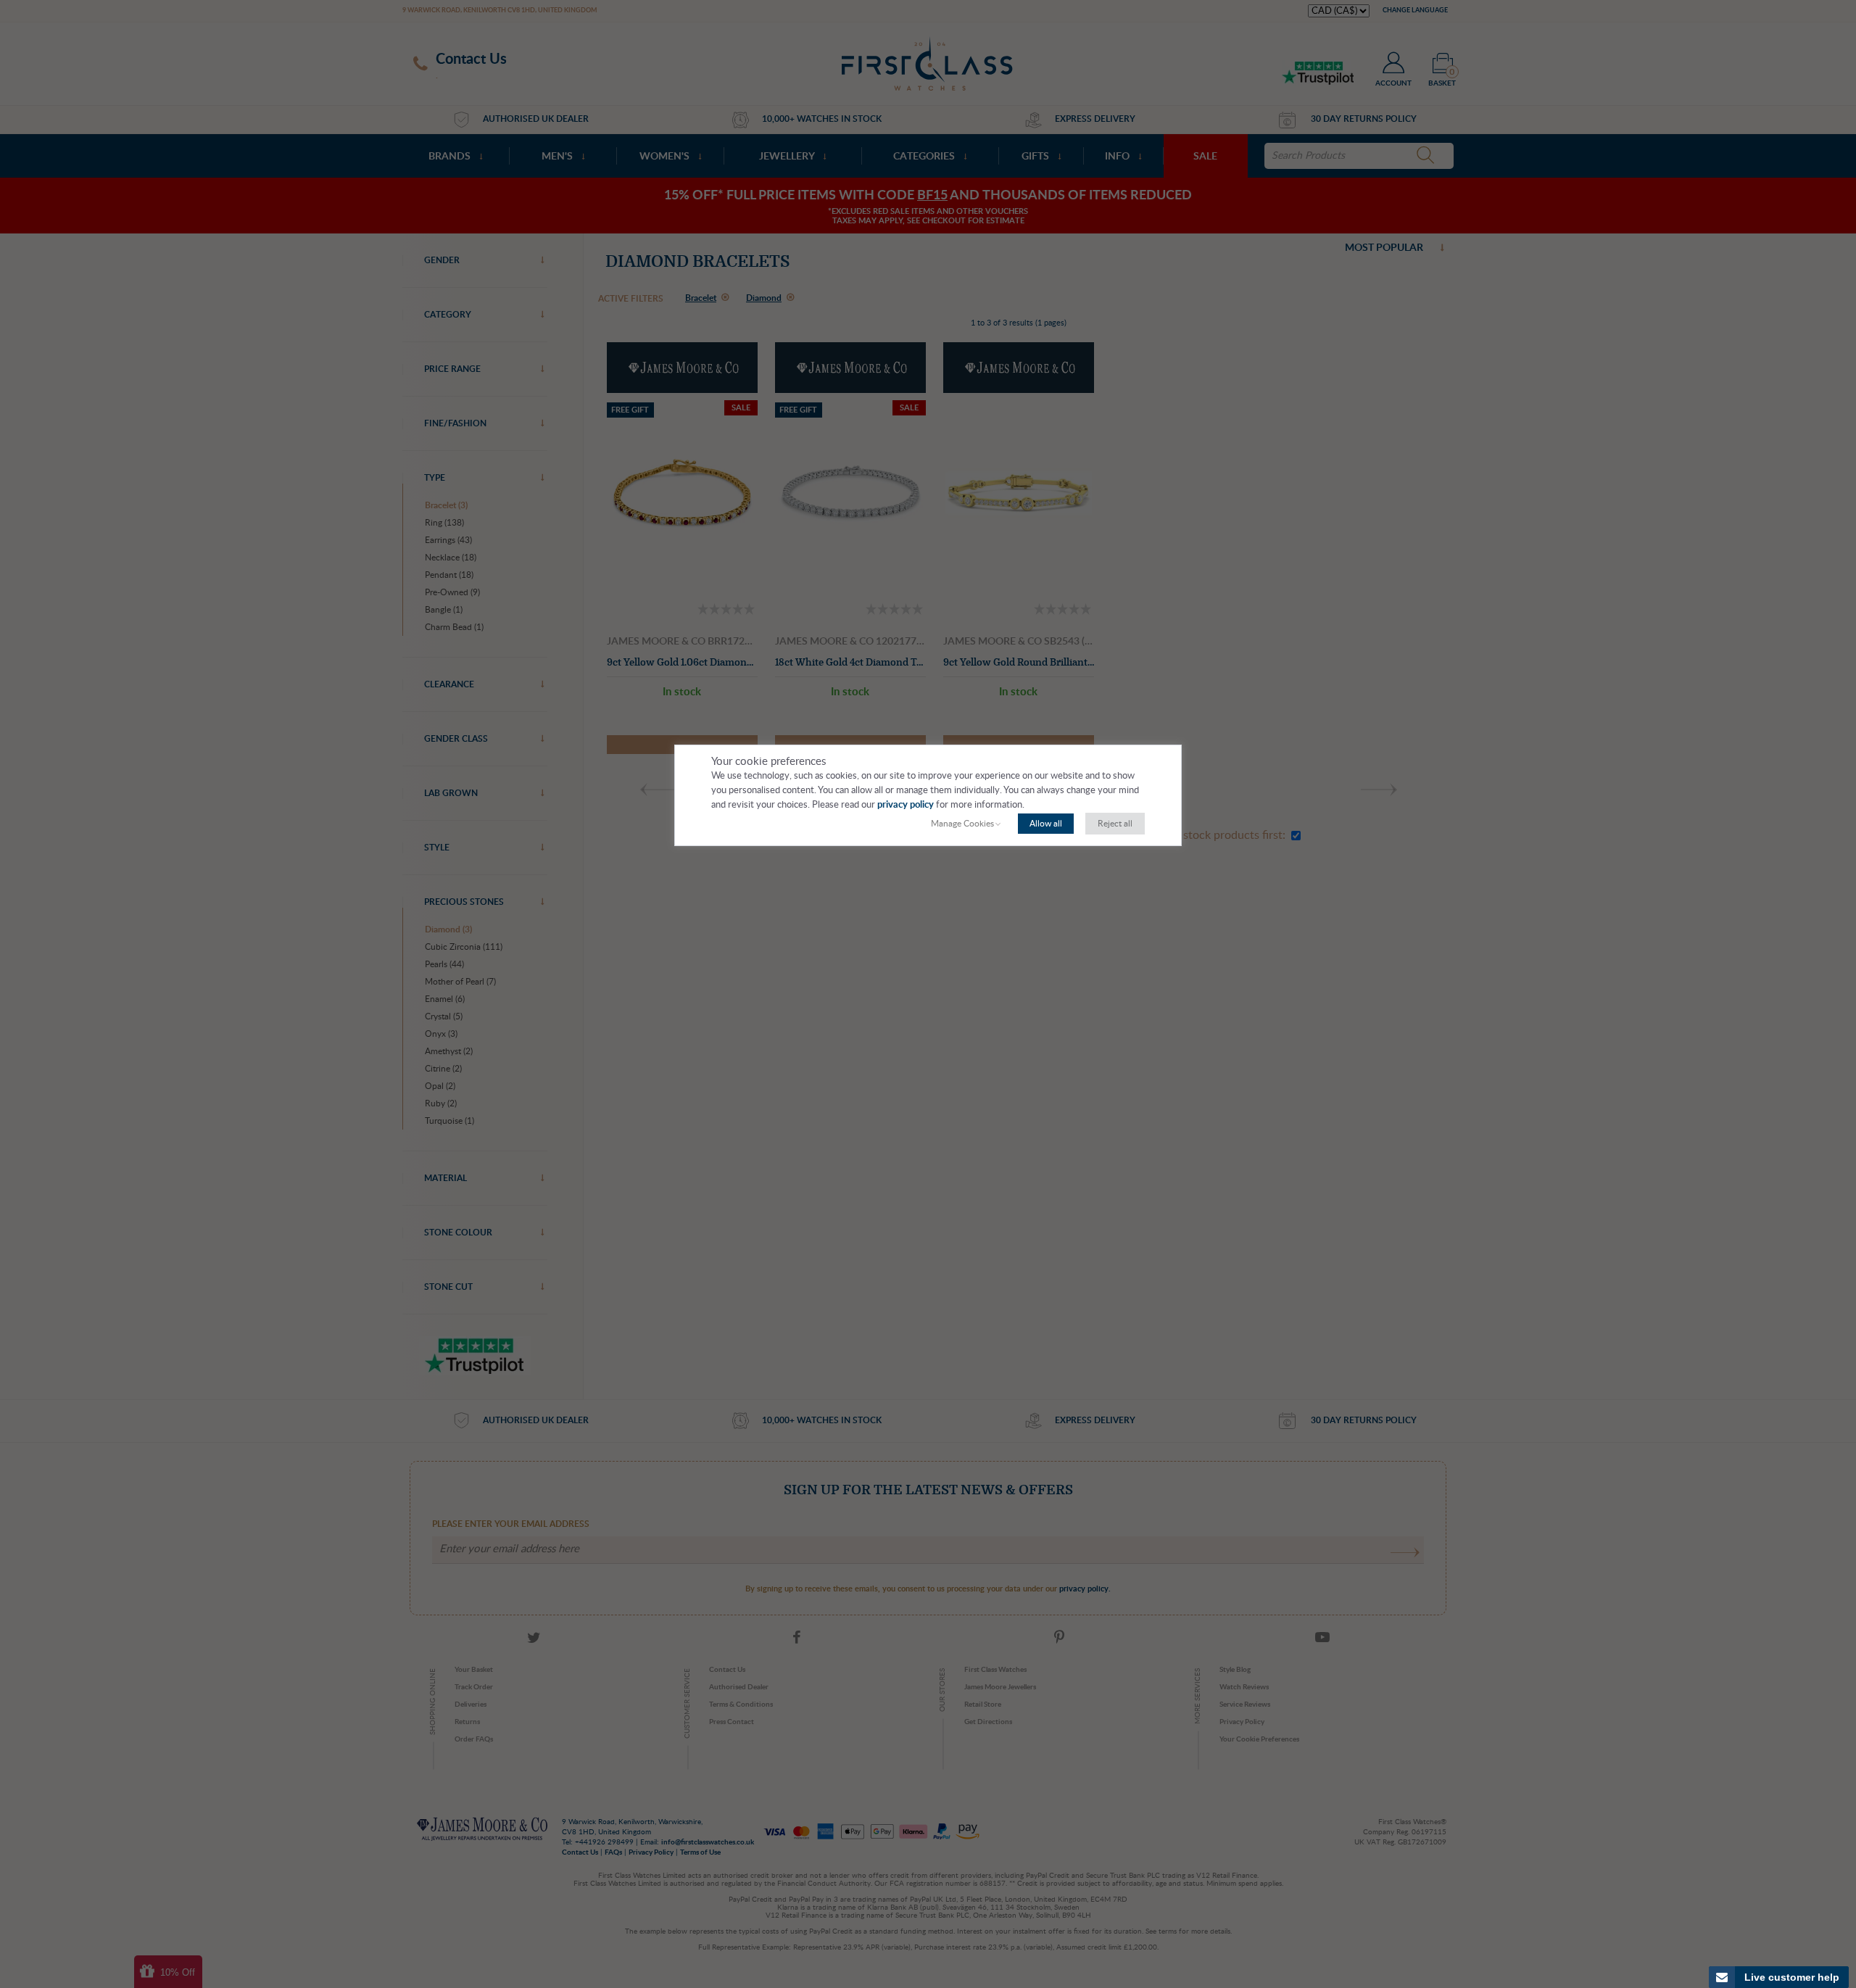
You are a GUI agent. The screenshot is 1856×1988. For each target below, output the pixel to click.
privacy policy (906, 805)
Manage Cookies (962, 824)
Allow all (1046, 824)
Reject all (1115, 824)
